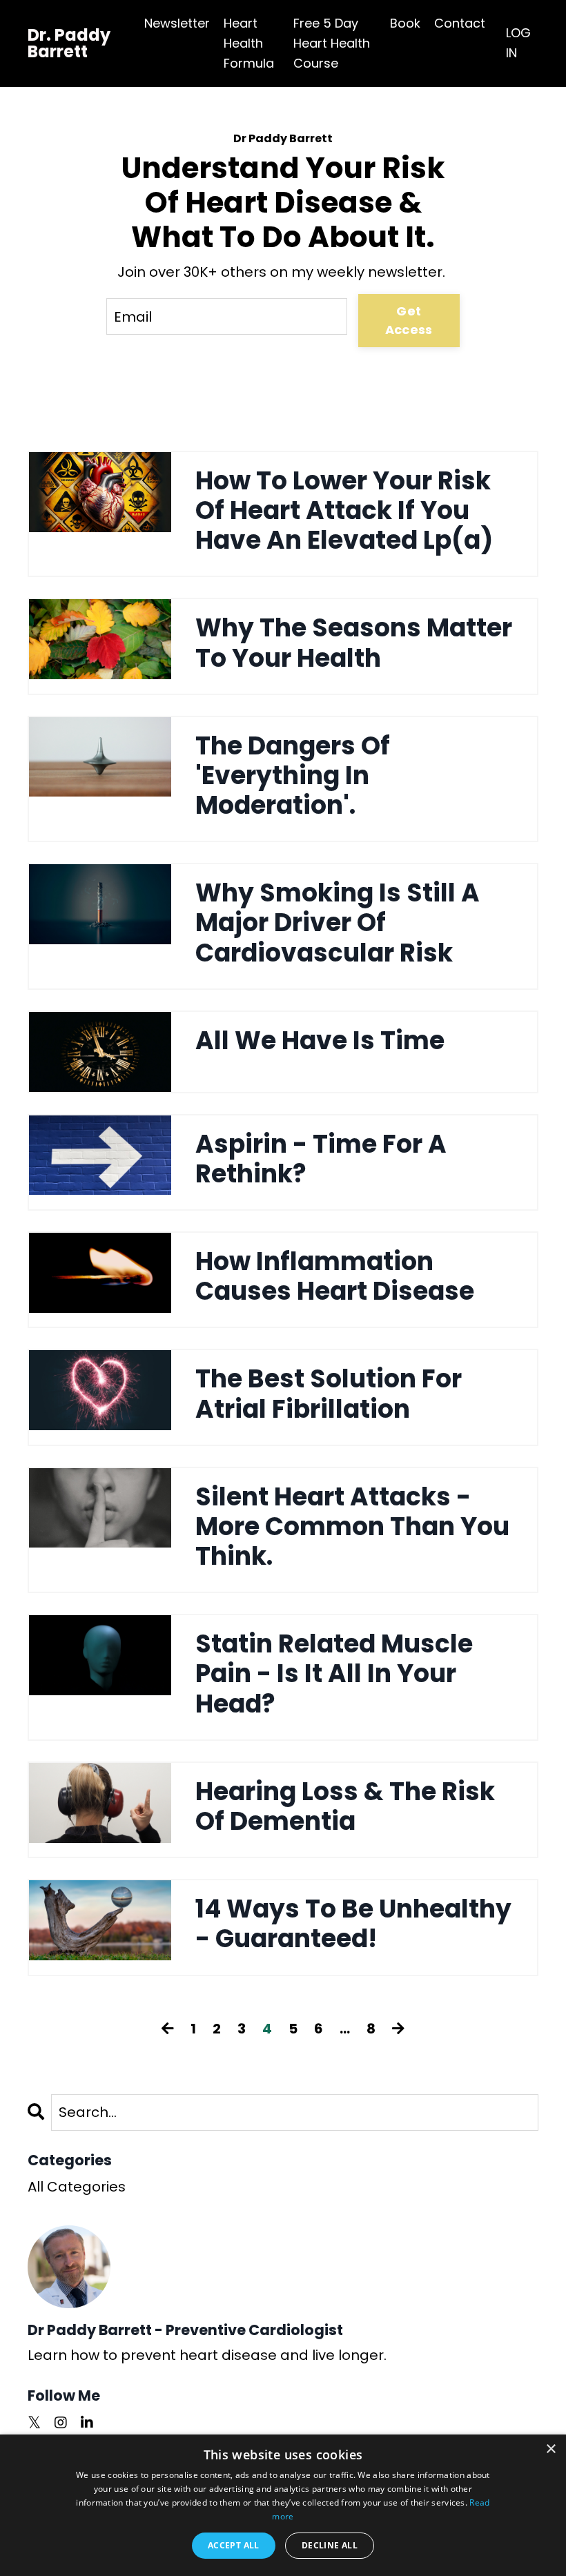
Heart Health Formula (249, 43)
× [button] (550, 2449)
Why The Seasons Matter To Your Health (354, 643)
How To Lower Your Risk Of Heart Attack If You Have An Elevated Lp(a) (344, 511)
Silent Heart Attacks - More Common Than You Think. (352, 1527)
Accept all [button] (234, 2545)
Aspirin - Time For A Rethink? (321, 1159)
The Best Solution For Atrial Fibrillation (329, 1394)
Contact (460, 23)
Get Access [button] (409, 320)
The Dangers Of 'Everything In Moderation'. (293, 776)
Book (405, 23)
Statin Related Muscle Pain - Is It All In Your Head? (334, 1674)
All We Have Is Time (320, 1041)
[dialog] (283, 2505)
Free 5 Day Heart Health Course (332, 43)
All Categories (77, 2187)
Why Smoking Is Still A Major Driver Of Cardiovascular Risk (338, 923)
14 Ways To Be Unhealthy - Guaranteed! (353, 1924)
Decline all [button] (330, 2545)
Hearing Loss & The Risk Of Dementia (345, 1806)
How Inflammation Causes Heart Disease (335, 1276)
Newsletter (177, 23)
